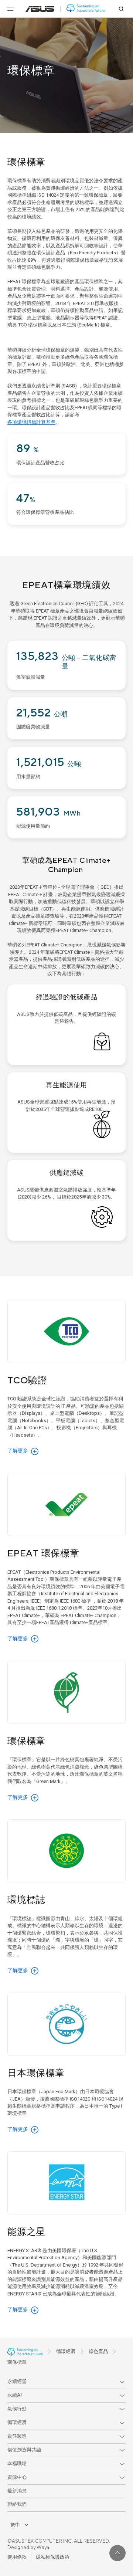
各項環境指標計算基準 (31, 422)
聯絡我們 (17, 2504)
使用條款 (17, 2557)
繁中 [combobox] (15, 2525)
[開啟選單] (10, 9)
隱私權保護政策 (53, 2557)
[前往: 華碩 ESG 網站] (86, 9)
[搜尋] (121, 9)
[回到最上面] (117, 2553)
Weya (43, 2548)
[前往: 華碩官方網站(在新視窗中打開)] (40, 9)
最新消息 (17, 2491)
